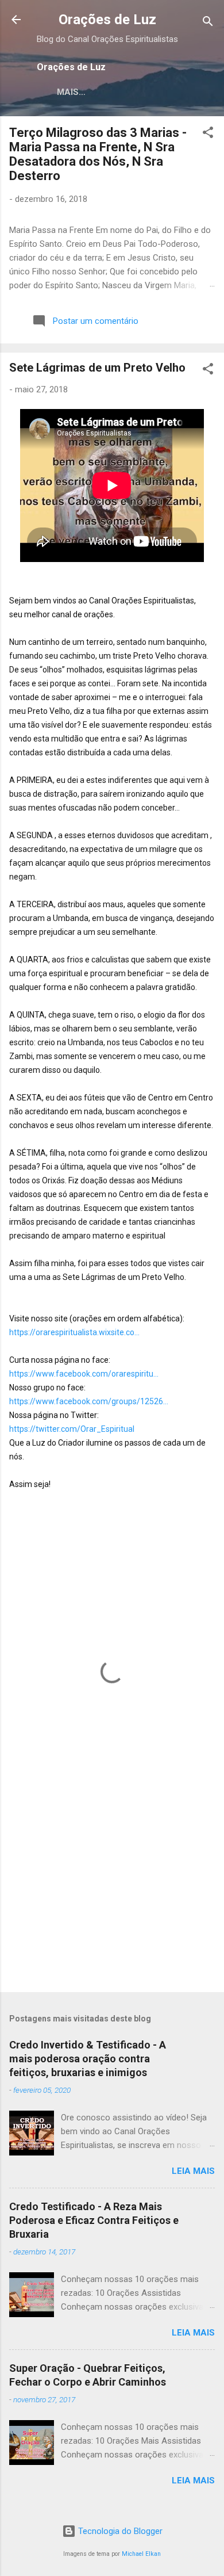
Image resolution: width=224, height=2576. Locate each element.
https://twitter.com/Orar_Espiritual (72, 1429)
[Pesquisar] (208, 23)
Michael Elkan (141, 2554)
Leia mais (193, 2171)
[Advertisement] (112, 1893)
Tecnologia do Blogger (119, 2531)
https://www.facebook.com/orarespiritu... (84, 1374)
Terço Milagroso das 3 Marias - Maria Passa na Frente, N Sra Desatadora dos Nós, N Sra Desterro (98, 154)
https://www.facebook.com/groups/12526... (89, 1401)
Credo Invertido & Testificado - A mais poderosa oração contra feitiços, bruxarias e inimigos (88, 2059)
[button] (208, 134)
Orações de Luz (107, 20)
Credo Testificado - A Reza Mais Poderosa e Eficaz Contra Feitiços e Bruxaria (94, 2220)
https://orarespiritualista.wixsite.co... (74, 1332)
